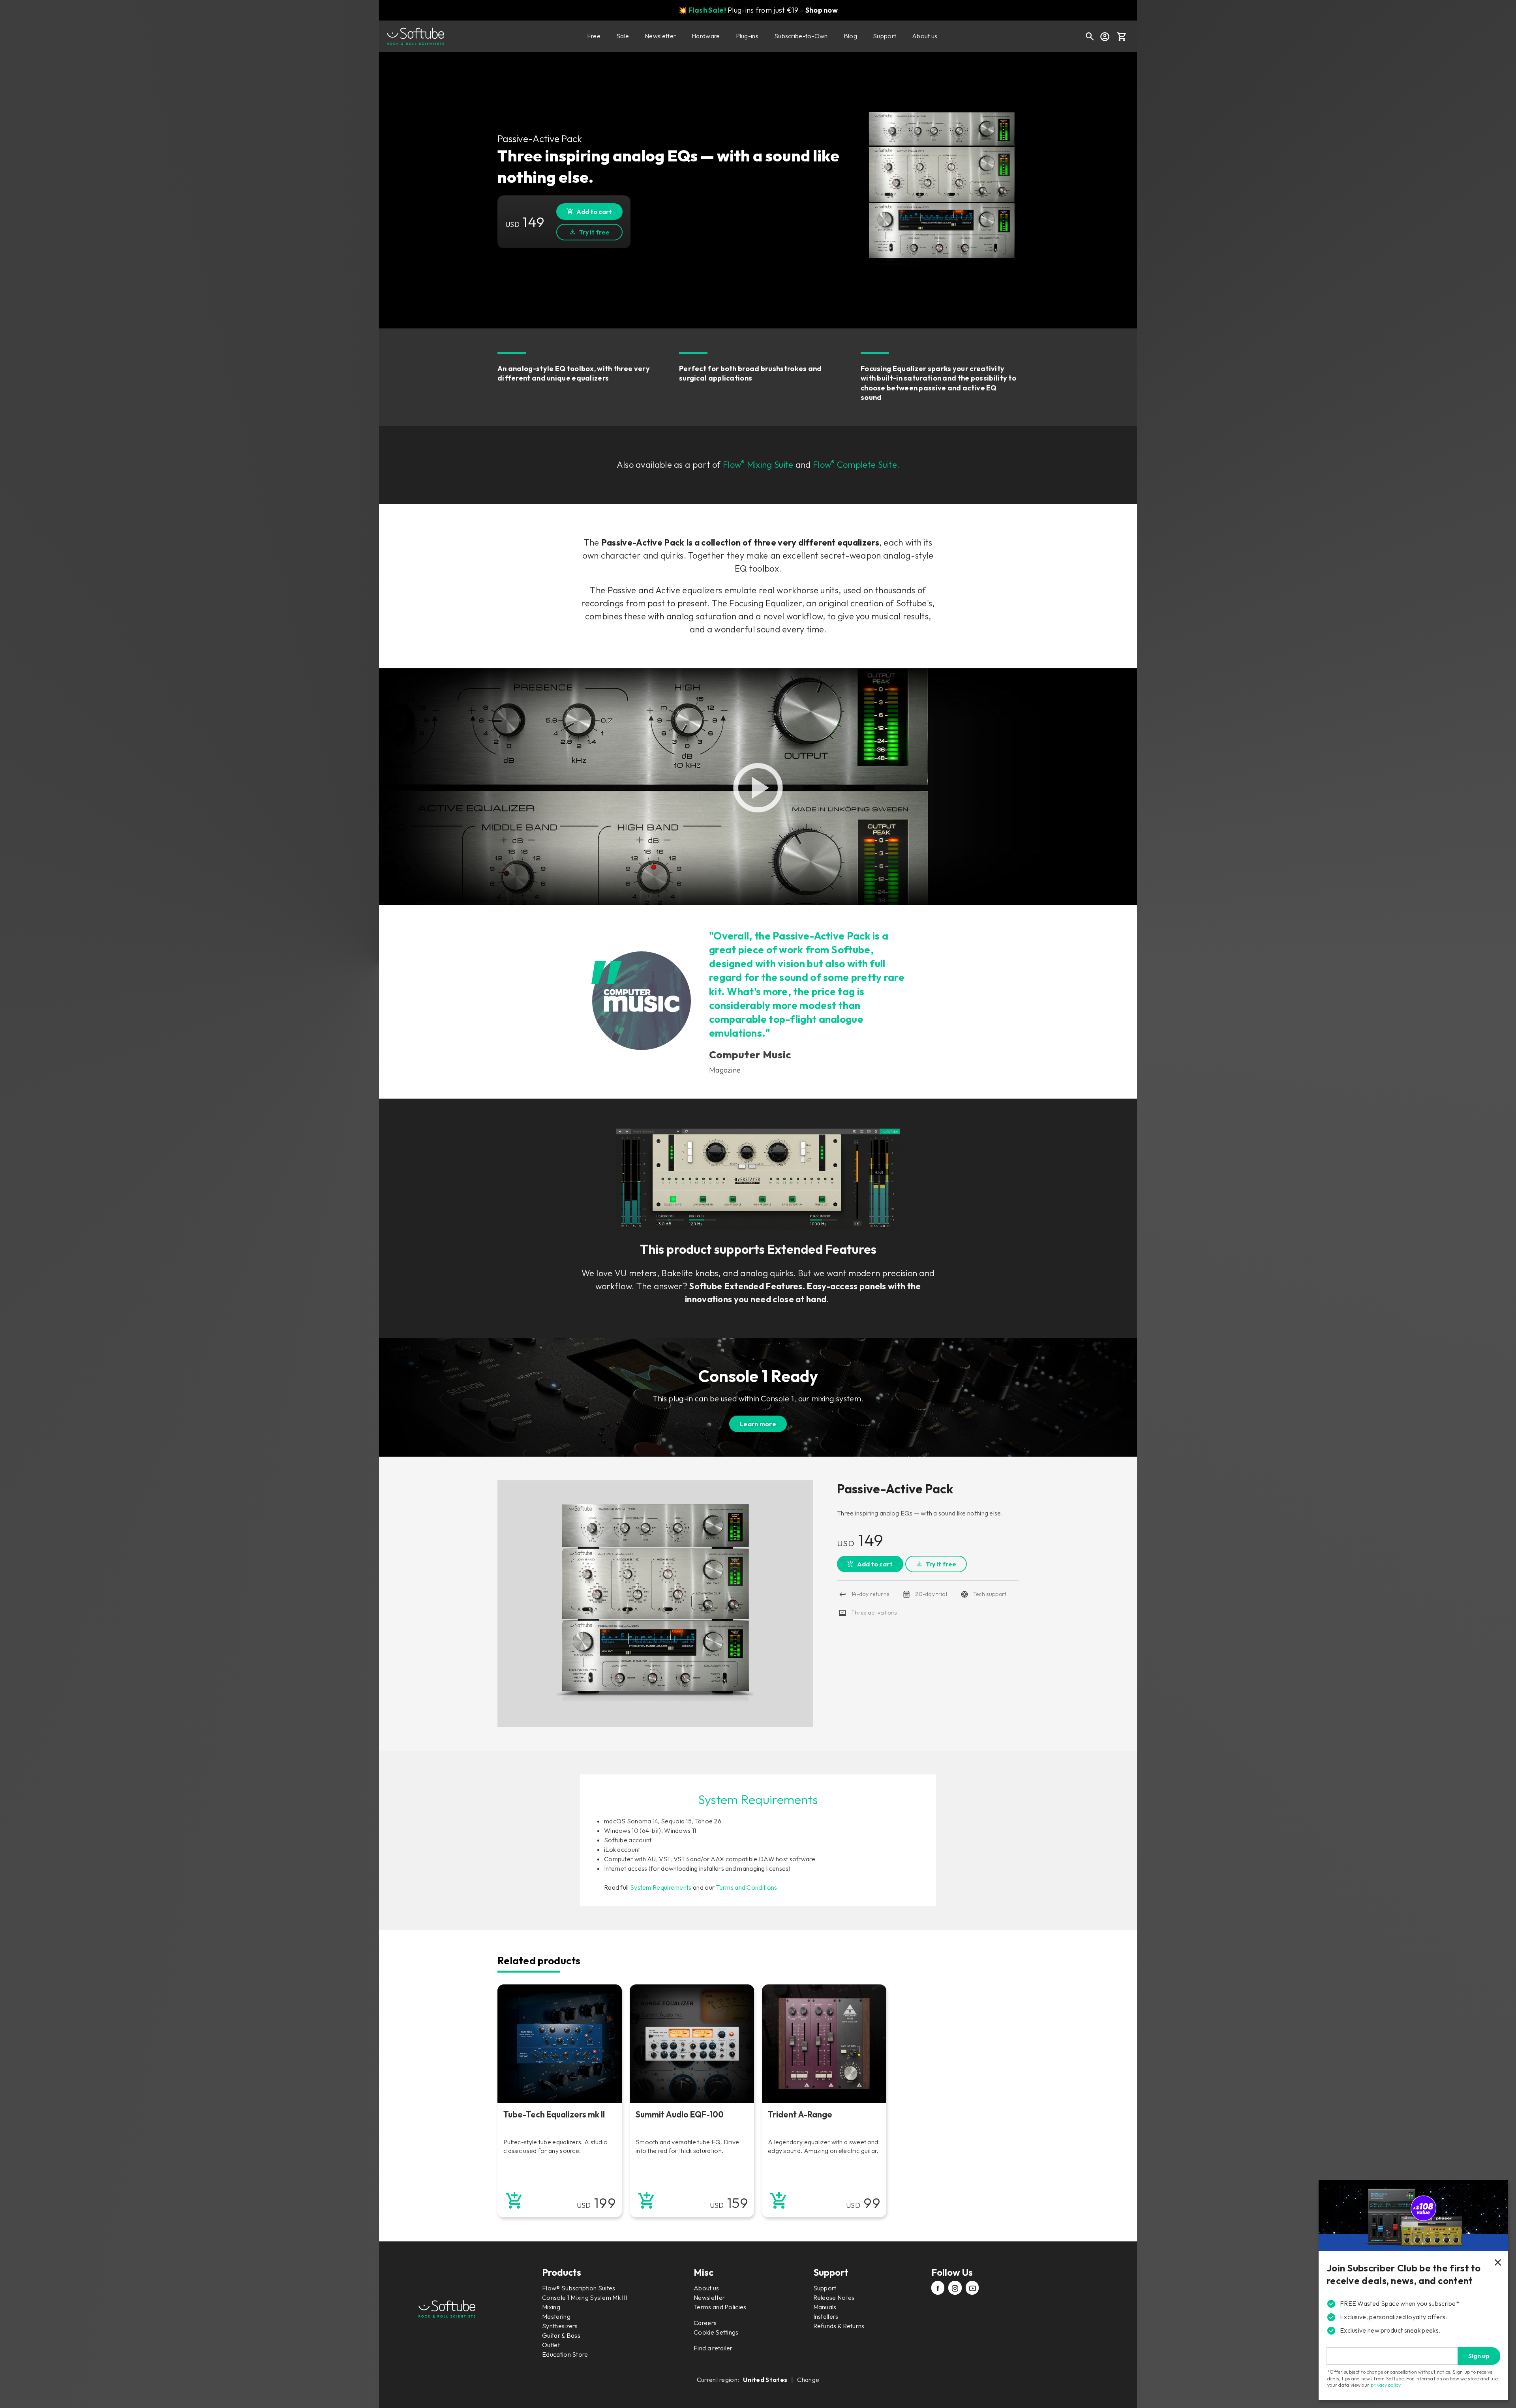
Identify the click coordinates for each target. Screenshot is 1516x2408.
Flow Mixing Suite (758, 465)
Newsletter (660, 36)
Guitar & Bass (561, 2335)
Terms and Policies (720, 2307)
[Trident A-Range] (824, 2044)
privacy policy (1386, 2385)
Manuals (825, 2307)
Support (885, 36)
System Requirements (661, 1887)
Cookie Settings (716, 2332)
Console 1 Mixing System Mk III (584, 2297)
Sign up (1479, 2356)
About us (925, 36)
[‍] (938, 2289)
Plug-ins (747, 36)
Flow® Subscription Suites (579, 2288)
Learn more (758, 1424)
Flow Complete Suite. (856, 465)
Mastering (556, 2316)
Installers (826, 2316)
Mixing (551, 2307)
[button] (1122, 36)
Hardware (706, 36)
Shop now (822, 10)
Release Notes (834, 2297)
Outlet (551, 2345)
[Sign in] (1105, 36)
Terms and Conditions (746, 1887)
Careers (705, 2323)
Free (594, 36)
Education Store (565, 2354)
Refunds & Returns (839, 2326)
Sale (623, 36)
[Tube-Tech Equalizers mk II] (560, 2044)
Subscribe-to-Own (801, 36)
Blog (850, 36)
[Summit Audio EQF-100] (692, 2044)
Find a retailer (713, 2348)
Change (808, 2380)
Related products (539, 1961)
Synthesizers (560, 2326)
